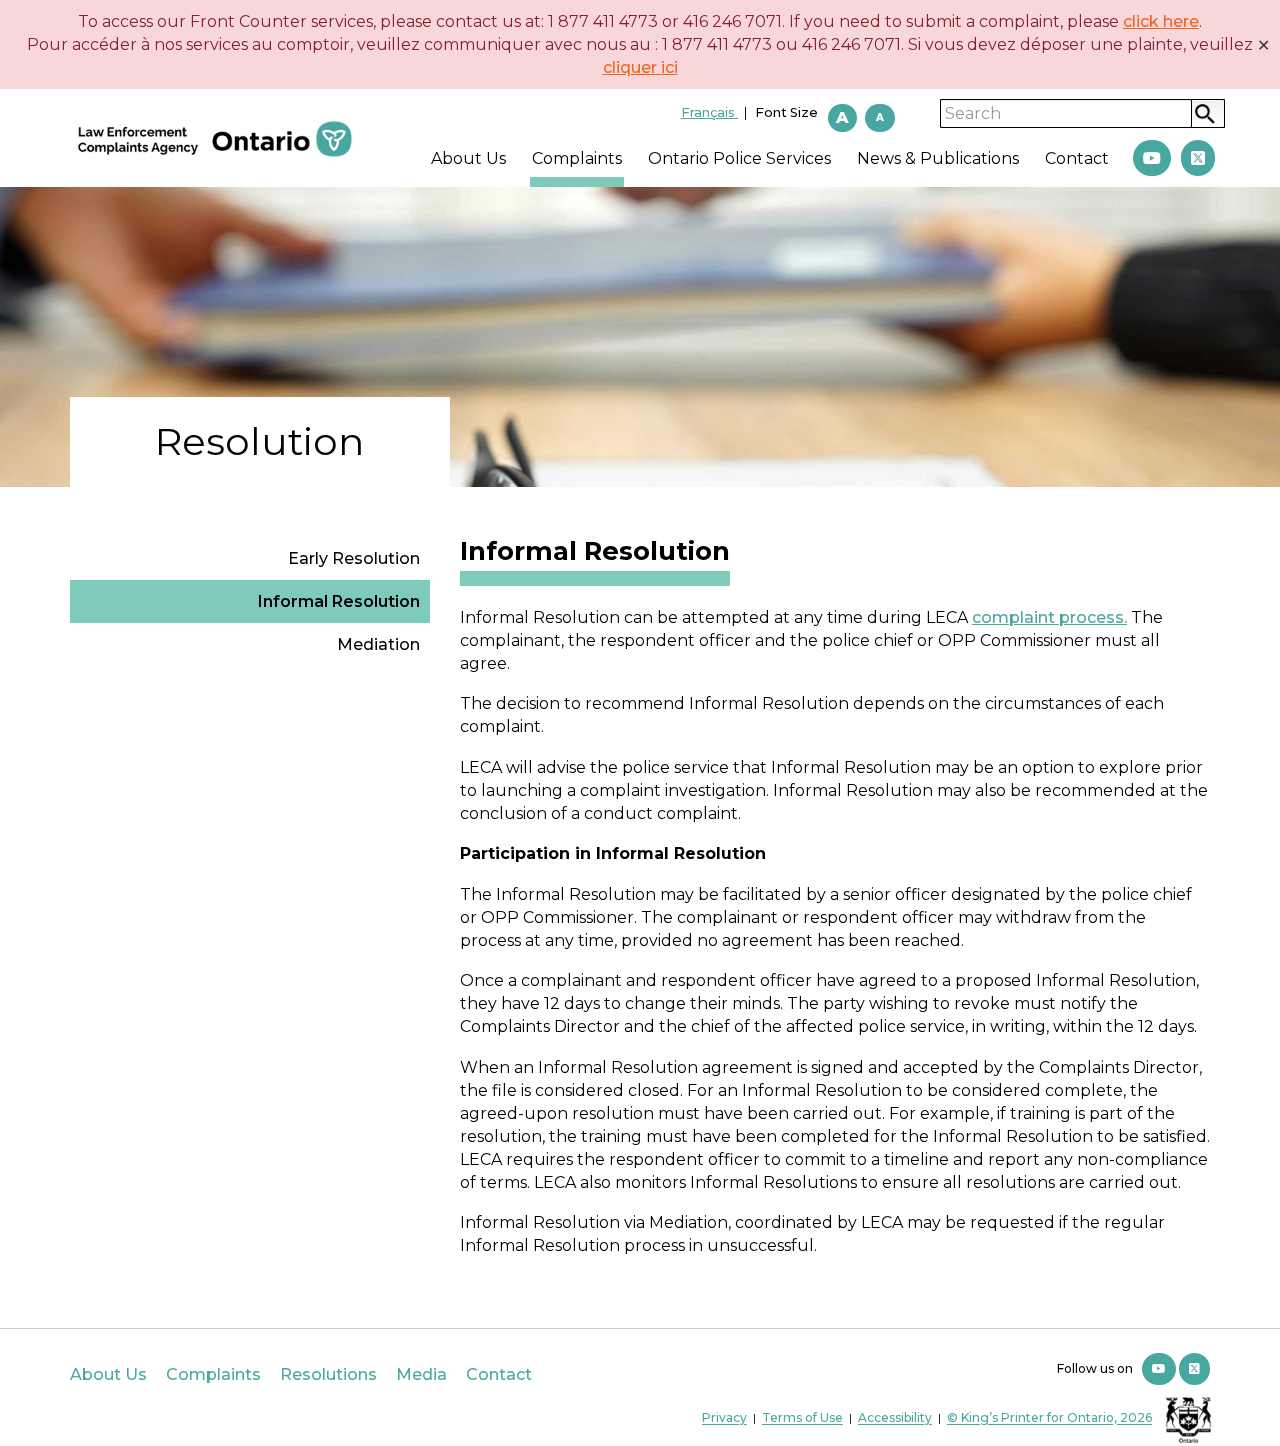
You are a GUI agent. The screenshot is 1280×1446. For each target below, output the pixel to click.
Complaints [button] (577, 158)
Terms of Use (802, 1418)
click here (1161, 21)
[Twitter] (1198, 158)
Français (709, 112)
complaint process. (1049, 617)
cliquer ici (640, 67)
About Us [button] (468, 158)
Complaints (213, 1374)
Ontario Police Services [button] (739, 158)
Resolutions (328, 1374)
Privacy (724, 1418)
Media (421, 1374)
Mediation (378, 644)
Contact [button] (1077, 158)
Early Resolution (354, 558)
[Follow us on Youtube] (1159, 1368)
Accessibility (895, 1418)
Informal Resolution (339, 601)
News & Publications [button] (938, 158)
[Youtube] (1152, 158)
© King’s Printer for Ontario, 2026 (1049, 1418)
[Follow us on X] (1194, 1368)
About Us (108, 1374)
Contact (499, 1374)
